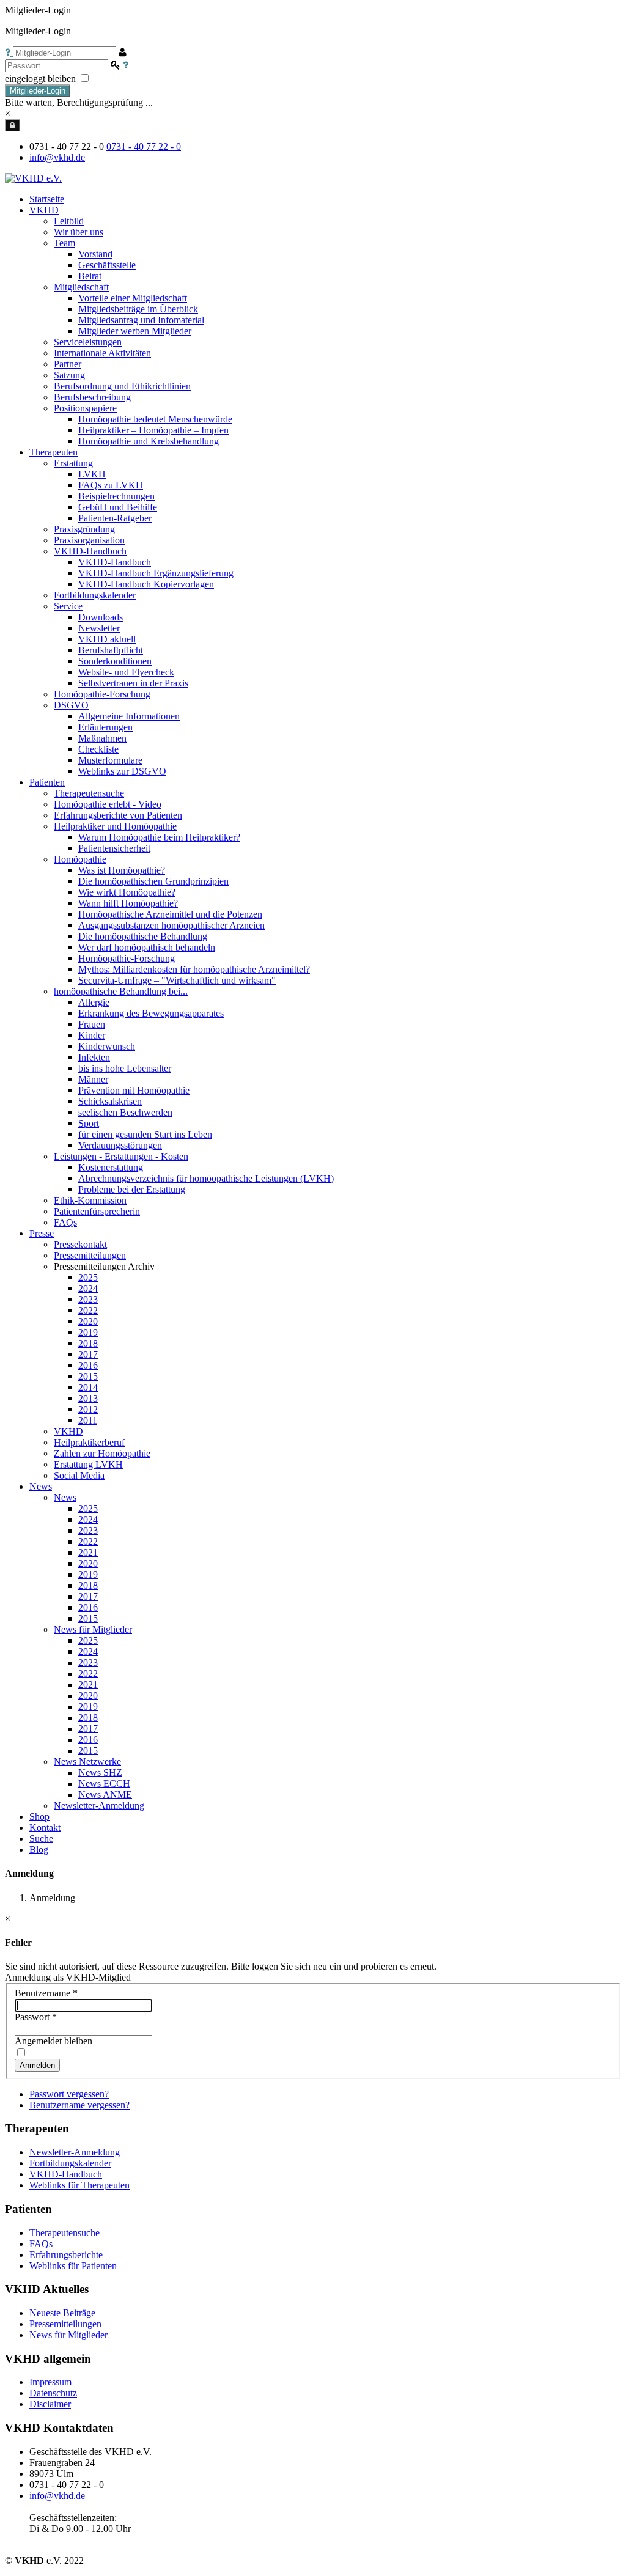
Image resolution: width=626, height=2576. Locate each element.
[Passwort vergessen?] (126, 65)
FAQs (41, 2244)
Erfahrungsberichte (66, 2255)
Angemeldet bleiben (53, 2041)
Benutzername (46, 1993)
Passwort (36, 2017)
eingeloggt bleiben (42, 79)
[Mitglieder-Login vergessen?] (9, 52)
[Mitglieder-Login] (13, 125)
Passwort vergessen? (69, 2094)
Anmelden (37, 2065)
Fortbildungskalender (70, 2163)
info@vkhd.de (57, 157)
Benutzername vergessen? (79, 2105)
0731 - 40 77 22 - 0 (144, 146)
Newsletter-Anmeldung (99, 1805)
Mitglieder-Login (38, 91)
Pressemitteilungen (65, 2324)
